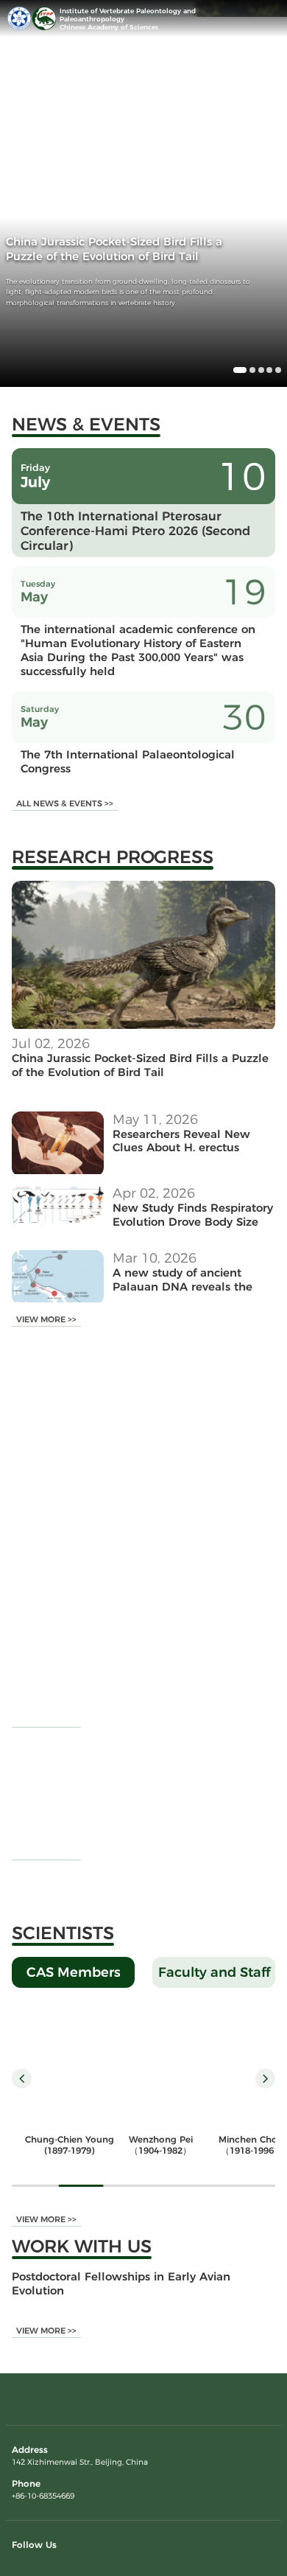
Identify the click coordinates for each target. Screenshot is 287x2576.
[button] (240, 370)
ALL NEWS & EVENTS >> (65, 803)
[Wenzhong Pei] (160, 2063)
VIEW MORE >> (46, 1319)
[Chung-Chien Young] (69, 2063)
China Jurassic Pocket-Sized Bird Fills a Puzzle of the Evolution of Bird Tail (140, 1065)
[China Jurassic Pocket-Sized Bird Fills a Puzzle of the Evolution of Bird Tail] (143, 1026)
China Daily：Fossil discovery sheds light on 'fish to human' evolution (167, 1652)
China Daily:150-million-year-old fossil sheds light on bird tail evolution (173, 1557)
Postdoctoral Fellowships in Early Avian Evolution (121, 2283)
